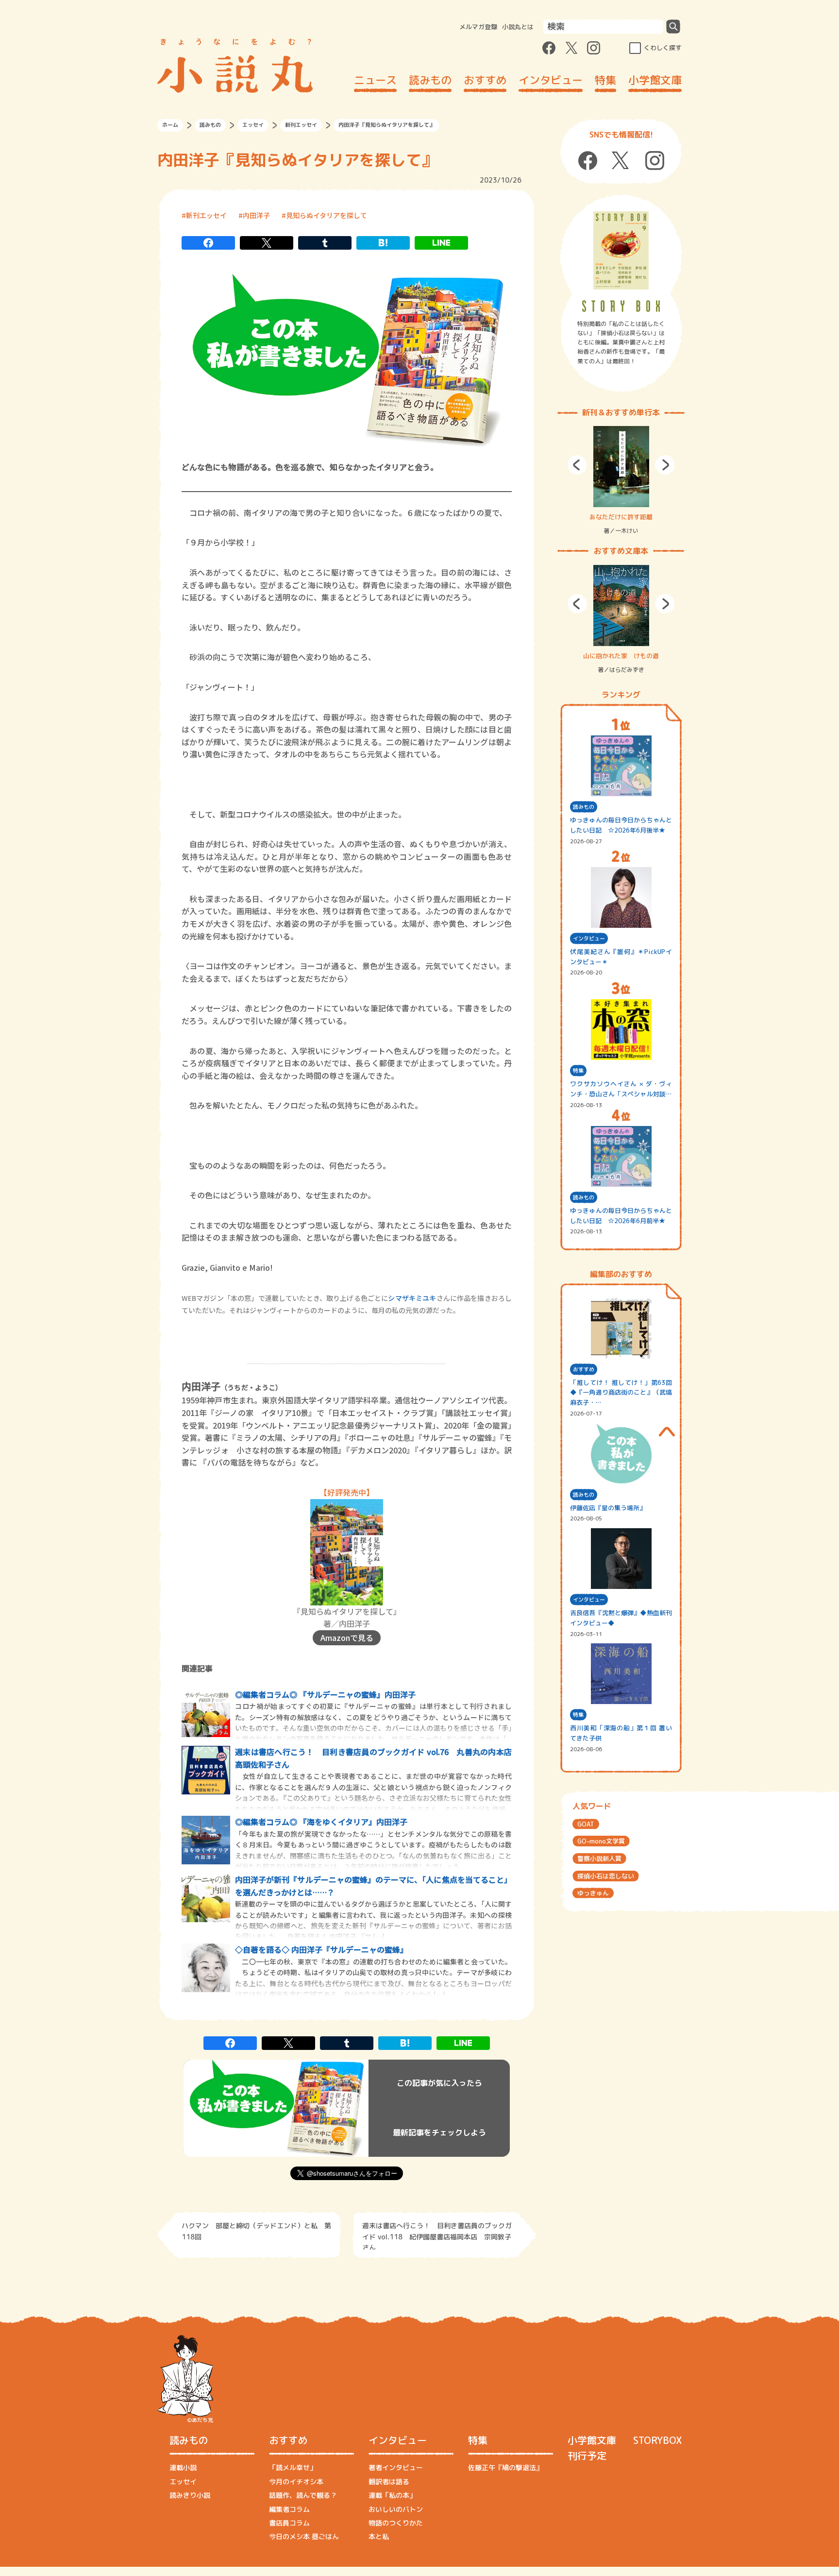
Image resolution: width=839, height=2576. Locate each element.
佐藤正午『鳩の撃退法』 (505, 2467)
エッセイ (253, 125)
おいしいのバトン (396, 2509)
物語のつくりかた (396, 2523)
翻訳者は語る (389, 2482)
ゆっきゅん (593, 1893)
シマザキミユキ (412, 1298)
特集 (605, 80)
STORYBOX (657, 2440)
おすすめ (485, 80)
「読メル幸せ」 (293, 2467)
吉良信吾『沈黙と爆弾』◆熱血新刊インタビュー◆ (621, 1618)
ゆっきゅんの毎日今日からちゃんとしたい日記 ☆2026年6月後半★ (621, 825)
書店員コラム (289, 2523)
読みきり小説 (190, 2495)
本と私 (379, 2536)
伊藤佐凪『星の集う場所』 (608, 1508)
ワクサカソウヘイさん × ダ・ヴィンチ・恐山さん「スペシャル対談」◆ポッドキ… (621, 1089)
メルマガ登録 (478, 27)
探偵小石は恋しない (606, 1876)
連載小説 (183, 2467)
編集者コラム (289, 2509)
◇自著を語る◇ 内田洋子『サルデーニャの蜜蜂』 (321, 1949)
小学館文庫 (655, 80)
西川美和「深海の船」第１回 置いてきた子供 (621, 1733)
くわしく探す (663, 48)
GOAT (586, 1824)
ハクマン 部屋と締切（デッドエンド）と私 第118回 (256, 2231)
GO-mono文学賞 (601, 1841)
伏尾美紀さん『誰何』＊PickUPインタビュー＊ (621, 957)
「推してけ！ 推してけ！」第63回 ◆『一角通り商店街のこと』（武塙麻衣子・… (621, 1393)
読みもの (430, 80)
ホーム (170, 125)
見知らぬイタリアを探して (327, 215)
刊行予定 (587, 2456)
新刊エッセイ (301, 125)
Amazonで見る (347, 1638)
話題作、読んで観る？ (303, 2495)
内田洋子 (256, 215)
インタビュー (551, 80)
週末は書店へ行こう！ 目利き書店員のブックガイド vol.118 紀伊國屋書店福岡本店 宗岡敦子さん (437, 2235)
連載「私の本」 (392, 2495)
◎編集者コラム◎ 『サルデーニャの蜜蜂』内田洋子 (325, 1694)
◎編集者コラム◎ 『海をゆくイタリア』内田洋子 (321, 1822)
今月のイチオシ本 (296, 2482)
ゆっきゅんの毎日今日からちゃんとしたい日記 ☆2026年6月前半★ (621, 1216)
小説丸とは (518, 27)
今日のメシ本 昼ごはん (304, 2536)
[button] (577, 465)
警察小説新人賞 (599, 1859)
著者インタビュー (396, 2467)
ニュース (375, 80)
